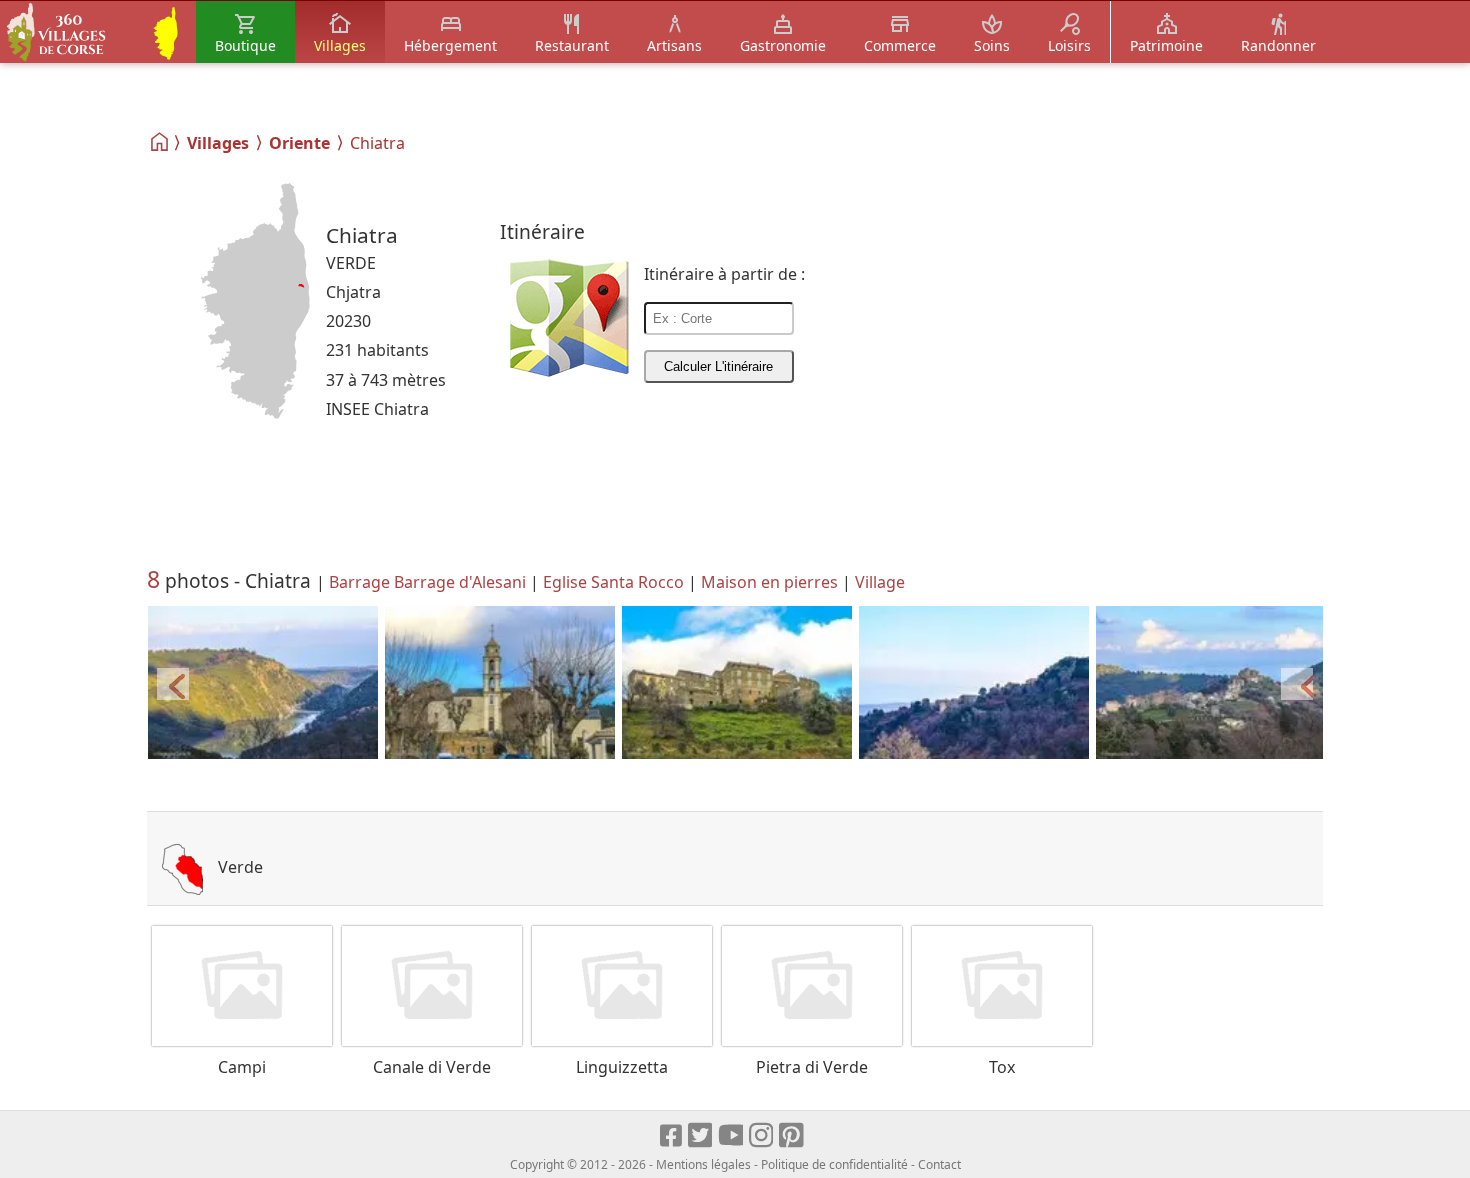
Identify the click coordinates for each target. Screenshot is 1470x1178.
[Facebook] (672, 1136)
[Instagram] (762, 1136)
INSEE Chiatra (377, 409)
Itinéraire (542, 231)
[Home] (160, 142)
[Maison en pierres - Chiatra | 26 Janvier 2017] (737, 683)
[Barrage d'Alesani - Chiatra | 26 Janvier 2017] (263, 683)
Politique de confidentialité (834, 1164)
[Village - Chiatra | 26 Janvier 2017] (974, 683)
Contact (939, 1164)
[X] (701, 1136)
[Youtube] (731, 1136)
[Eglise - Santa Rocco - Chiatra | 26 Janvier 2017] (500, 683)
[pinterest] (792, 1136)
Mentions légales (703, 1164)
